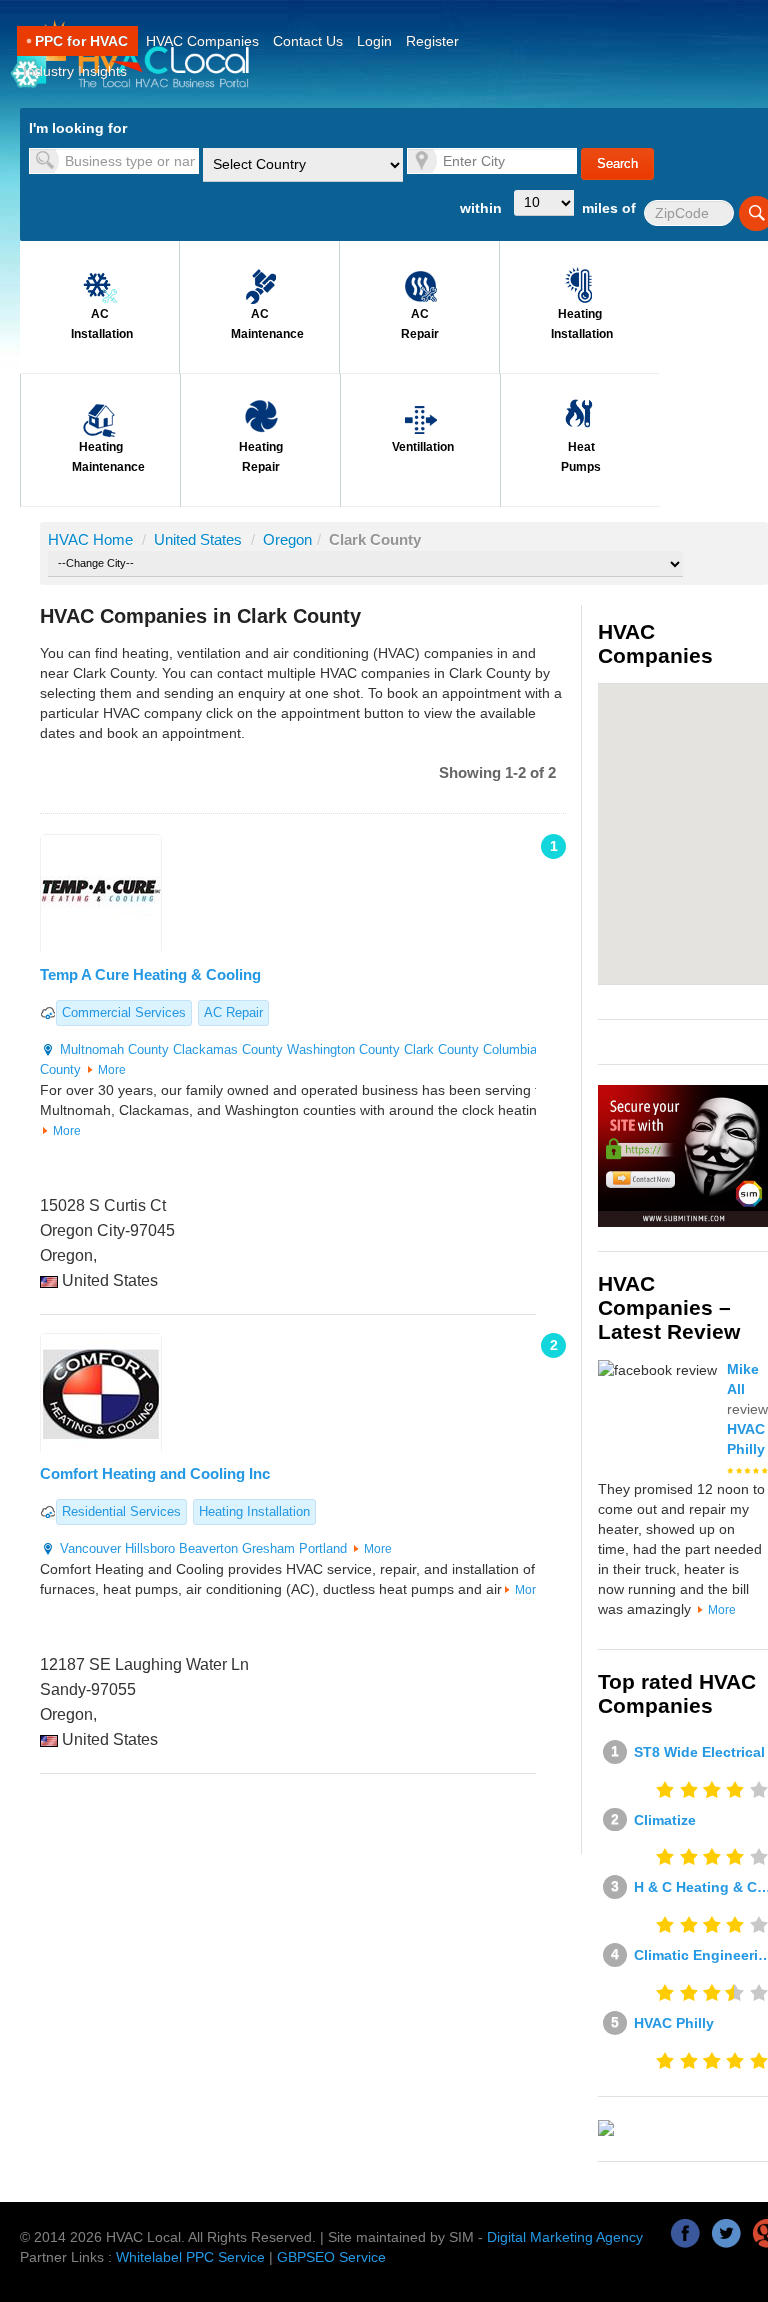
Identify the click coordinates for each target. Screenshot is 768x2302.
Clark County (441, 1049)
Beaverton (208, 1548)
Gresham (268, 1548)
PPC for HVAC (81, 41)
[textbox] (114, 161)
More (112, 1070)
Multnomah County (114, 1049)
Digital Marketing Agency (565, 2237)
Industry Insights (75, 71)
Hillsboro (150, 1548)
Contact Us (308, 41)
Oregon (287, 539)
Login (374, 41)
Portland (323, 1548)
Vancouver (90, 1548)
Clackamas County (228, 1049)
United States (200, 539)
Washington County (343, 1049)
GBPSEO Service (331, 2257)
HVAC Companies (202, 41)
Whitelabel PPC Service (190, 2257)
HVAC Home (90, 539)
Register (432, 41)
